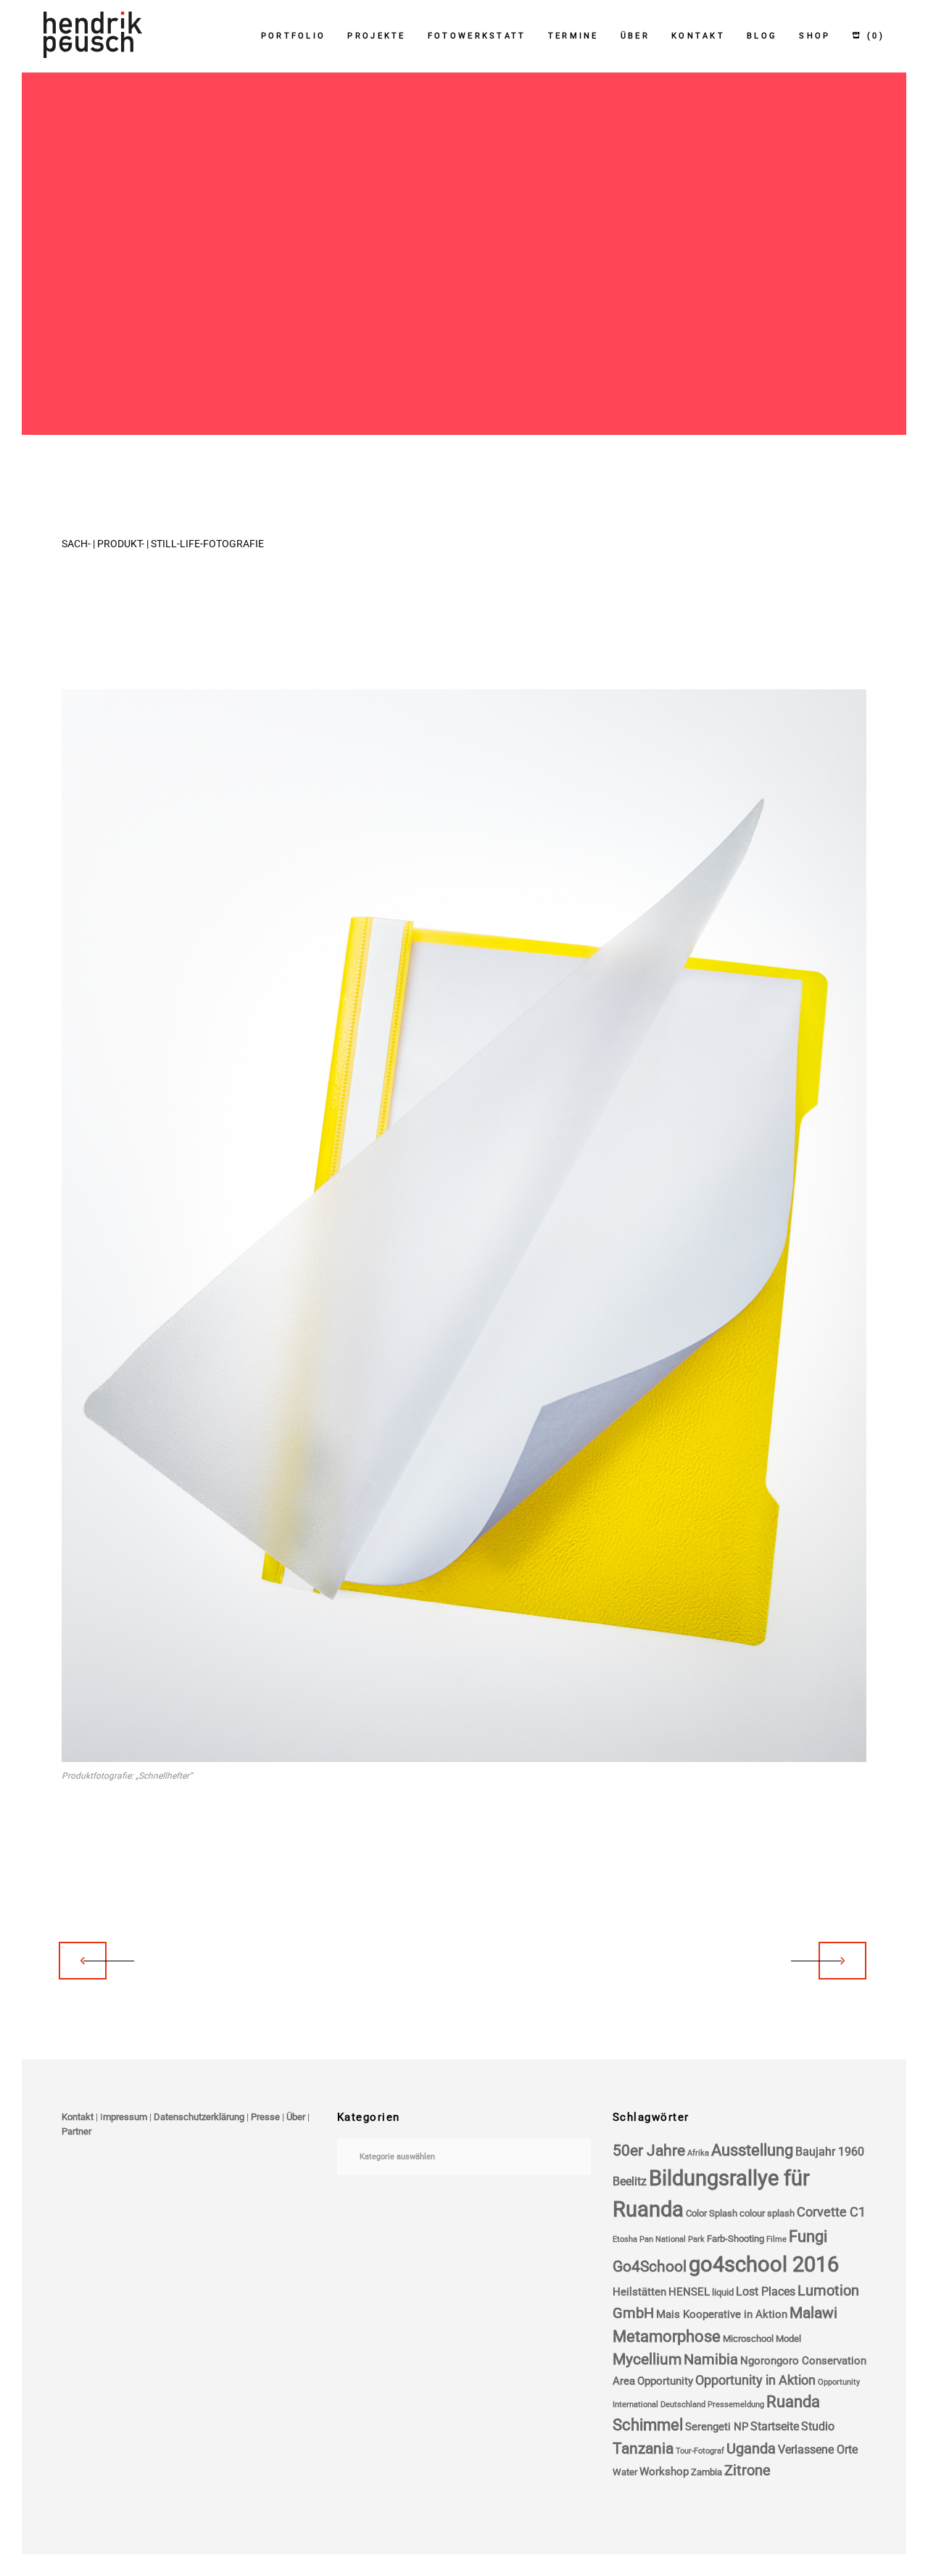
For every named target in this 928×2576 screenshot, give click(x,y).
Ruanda (793, 2402)
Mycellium (647, 2359)
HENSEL (689, 2292)
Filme (776, 2239)
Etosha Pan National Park (659, 2239)
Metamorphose (667, 2336)
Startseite (775, 2426)
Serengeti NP (717, 2427)
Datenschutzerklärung (199, 2117)
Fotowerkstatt (477, 36)
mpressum (125, 2117)
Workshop (664, 2472)
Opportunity (665, 2381)
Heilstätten (639, 2292)
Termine (573, 36)
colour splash (767, 2213)
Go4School (650, 2267)
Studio (818, 2426)
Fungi (808, 2236)
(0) (874, 36)
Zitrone (747, 2471)
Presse (265, 2117)
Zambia (707, 2472)
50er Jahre (649, 2151)
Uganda (751, 2449)
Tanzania (643, 2448)
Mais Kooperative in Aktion (722, 2314)
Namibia (711, 2360)
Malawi (813, 2313)
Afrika (698, 2153)
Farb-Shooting (736, 2239)
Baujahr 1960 (830, 2152)
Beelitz (630, 2181)
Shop (815, 36)
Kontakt (698, 36)
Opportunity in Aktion (755, 2380)
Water (625, 2472)
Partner (76, 2131)
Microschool (748, 2339)
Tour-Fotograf (700, 2451)
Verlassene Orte (818, 2450)
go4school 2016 (764, 2264)
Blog (762, 36)
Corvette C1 (831, 2212)
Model (788, 2339)
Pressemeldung (736, 2405)
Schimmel (648, 2425)
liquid (723, 2292)
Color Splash (712, 2213)
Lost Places (766, 2292)
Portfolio (294, 36)
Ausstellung (752, 2150)
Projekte (376, 36)
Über (635, 36)
